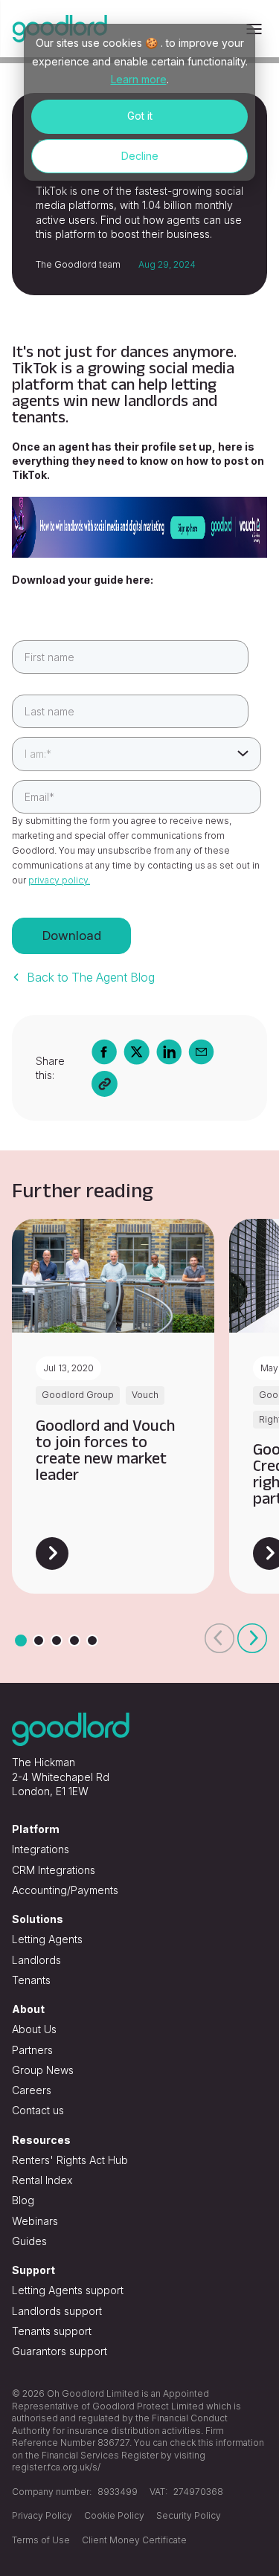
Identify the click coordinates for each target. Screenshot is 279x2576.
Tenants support (52, 2331)
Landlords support (57, 2311)
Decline (140, 156)
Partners (32, 2050)
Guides (29, 2241)
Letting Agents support (68, 2290)
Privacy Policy (42, 2515)
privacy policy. (59, 880)
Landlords (36, 1960)
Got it (140, 116)
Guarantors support (60, 2351)
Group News (43, 2070)
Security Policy (189, 2515)
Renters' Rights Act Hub (70, 2160)
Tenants (31, 1980)
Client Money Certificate (134, 2540)
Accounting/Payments (65, 1890)
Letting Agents (47, 1939)
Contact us (38, 2110)
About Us (34, 2029)
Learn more (139, 79)
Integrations (41, 1849)
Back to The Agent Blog (91, 977)
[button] (219, 1638)
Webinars (35, 2221)
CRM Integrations (54, 1870)
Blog (23, 2200)
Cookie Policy (114, 2515)
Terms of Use (41, 2540)
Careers (32, 2090)
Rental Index (42, 2180)
